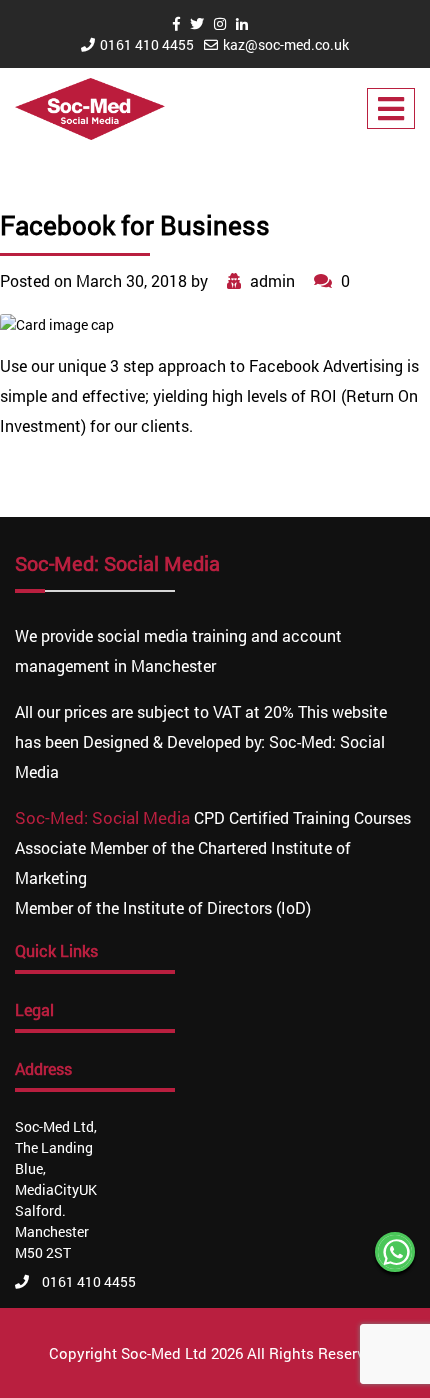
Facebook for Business (135, 225)
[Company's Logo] (90, 107)
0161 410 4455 (147, 44)
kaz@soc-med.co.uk (286, 44)
